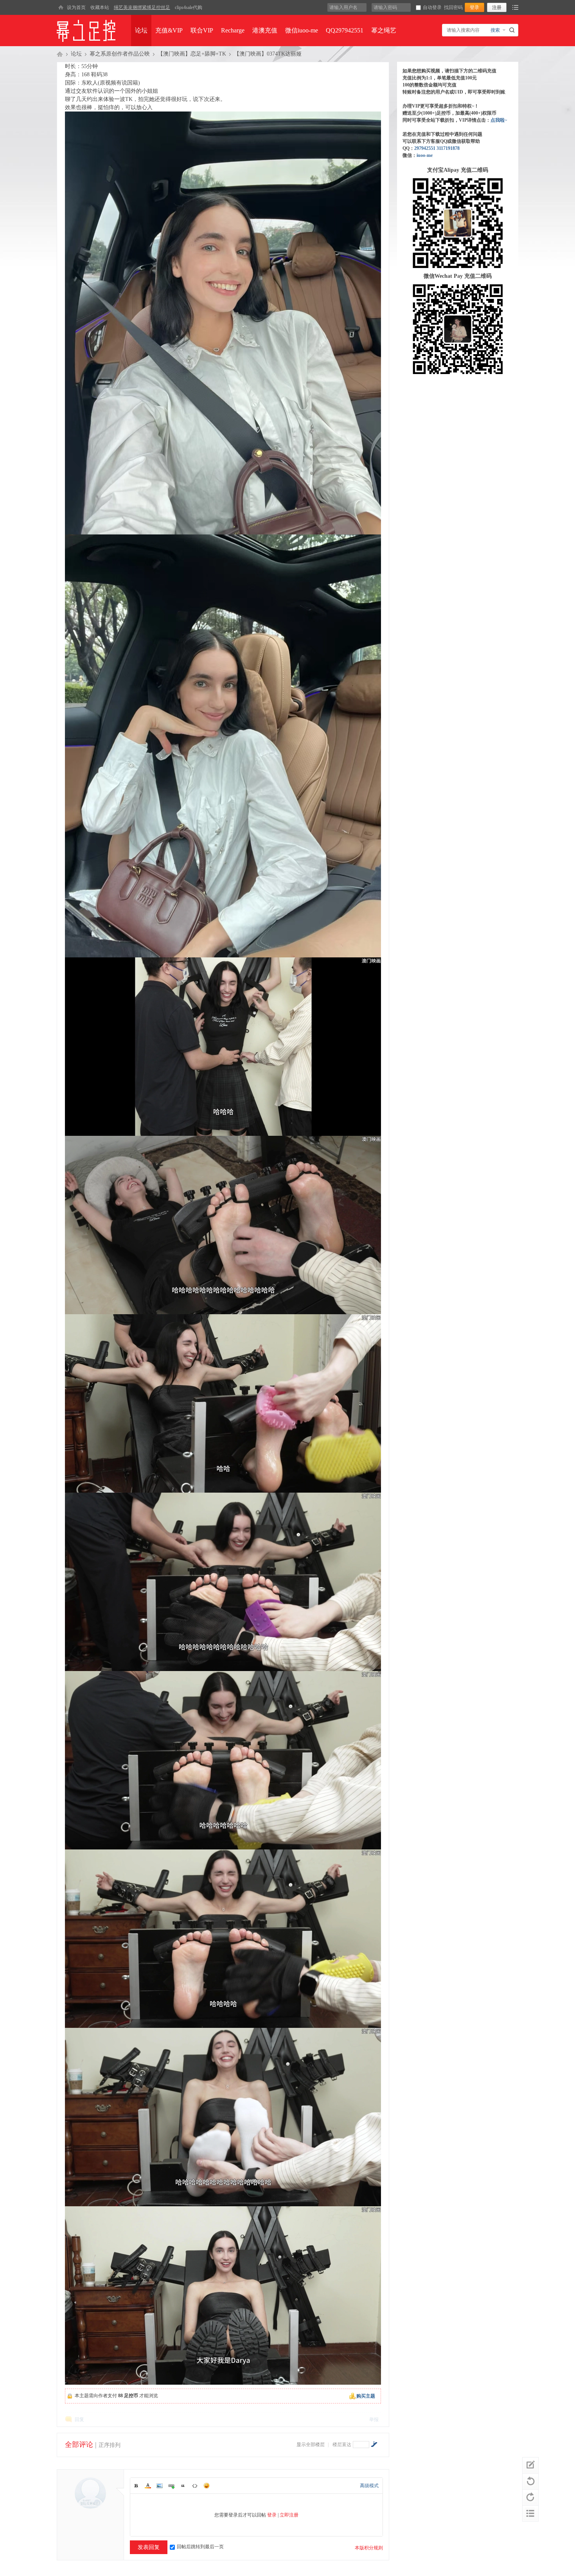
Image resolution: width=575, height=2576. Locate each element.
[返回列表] (530, 2513)
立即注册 (289, 2515)
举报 (374, 2419)
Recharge (233, 30)
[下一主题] (530, 2497)
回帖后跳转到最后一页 (200, 2547)
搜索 (495, 30)
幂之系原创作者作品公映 (120, 54)
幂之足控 (60, 54)
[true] (513, 30)
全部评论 (79, 2445)
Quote (183, 2486)
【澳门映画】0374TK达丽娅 (268, 54)
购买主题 (366, 2396)
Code (195, 2486)
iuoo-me (425, 155)
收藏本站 (100, 7)
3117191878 (448, 148)
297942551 (425, 148)
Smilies (207, 2486)
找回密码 (453, 7)
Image (160, 2486)
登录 (272, 2515)
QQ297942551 (345, 30)
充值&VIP (169, 30)
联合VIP (202, 30)
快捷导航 (515, 7)
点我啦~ (499, 120)
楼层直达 (342, 2445)
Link (171, 2486)
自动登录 (432, 7)
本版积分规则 (369, 2548)
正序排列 (110, 2445)
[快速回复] (530, 2465)
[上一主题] (530, 2481)
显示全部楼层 (311, 2445)
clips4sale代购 (189, 7)
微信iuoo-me (302, 30)
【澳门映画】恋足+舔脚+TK (192, 54)
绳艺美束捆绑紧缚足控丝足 (142, 7)
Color (148, 2486)
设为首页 (76, 7)
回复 (79, 2419)
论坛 (141, 30)
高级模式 (369, 2486)
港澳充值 (265, 30)
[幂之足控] (61, 7)
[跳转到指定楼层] (374, 2444)
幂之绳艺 (384, 30)
